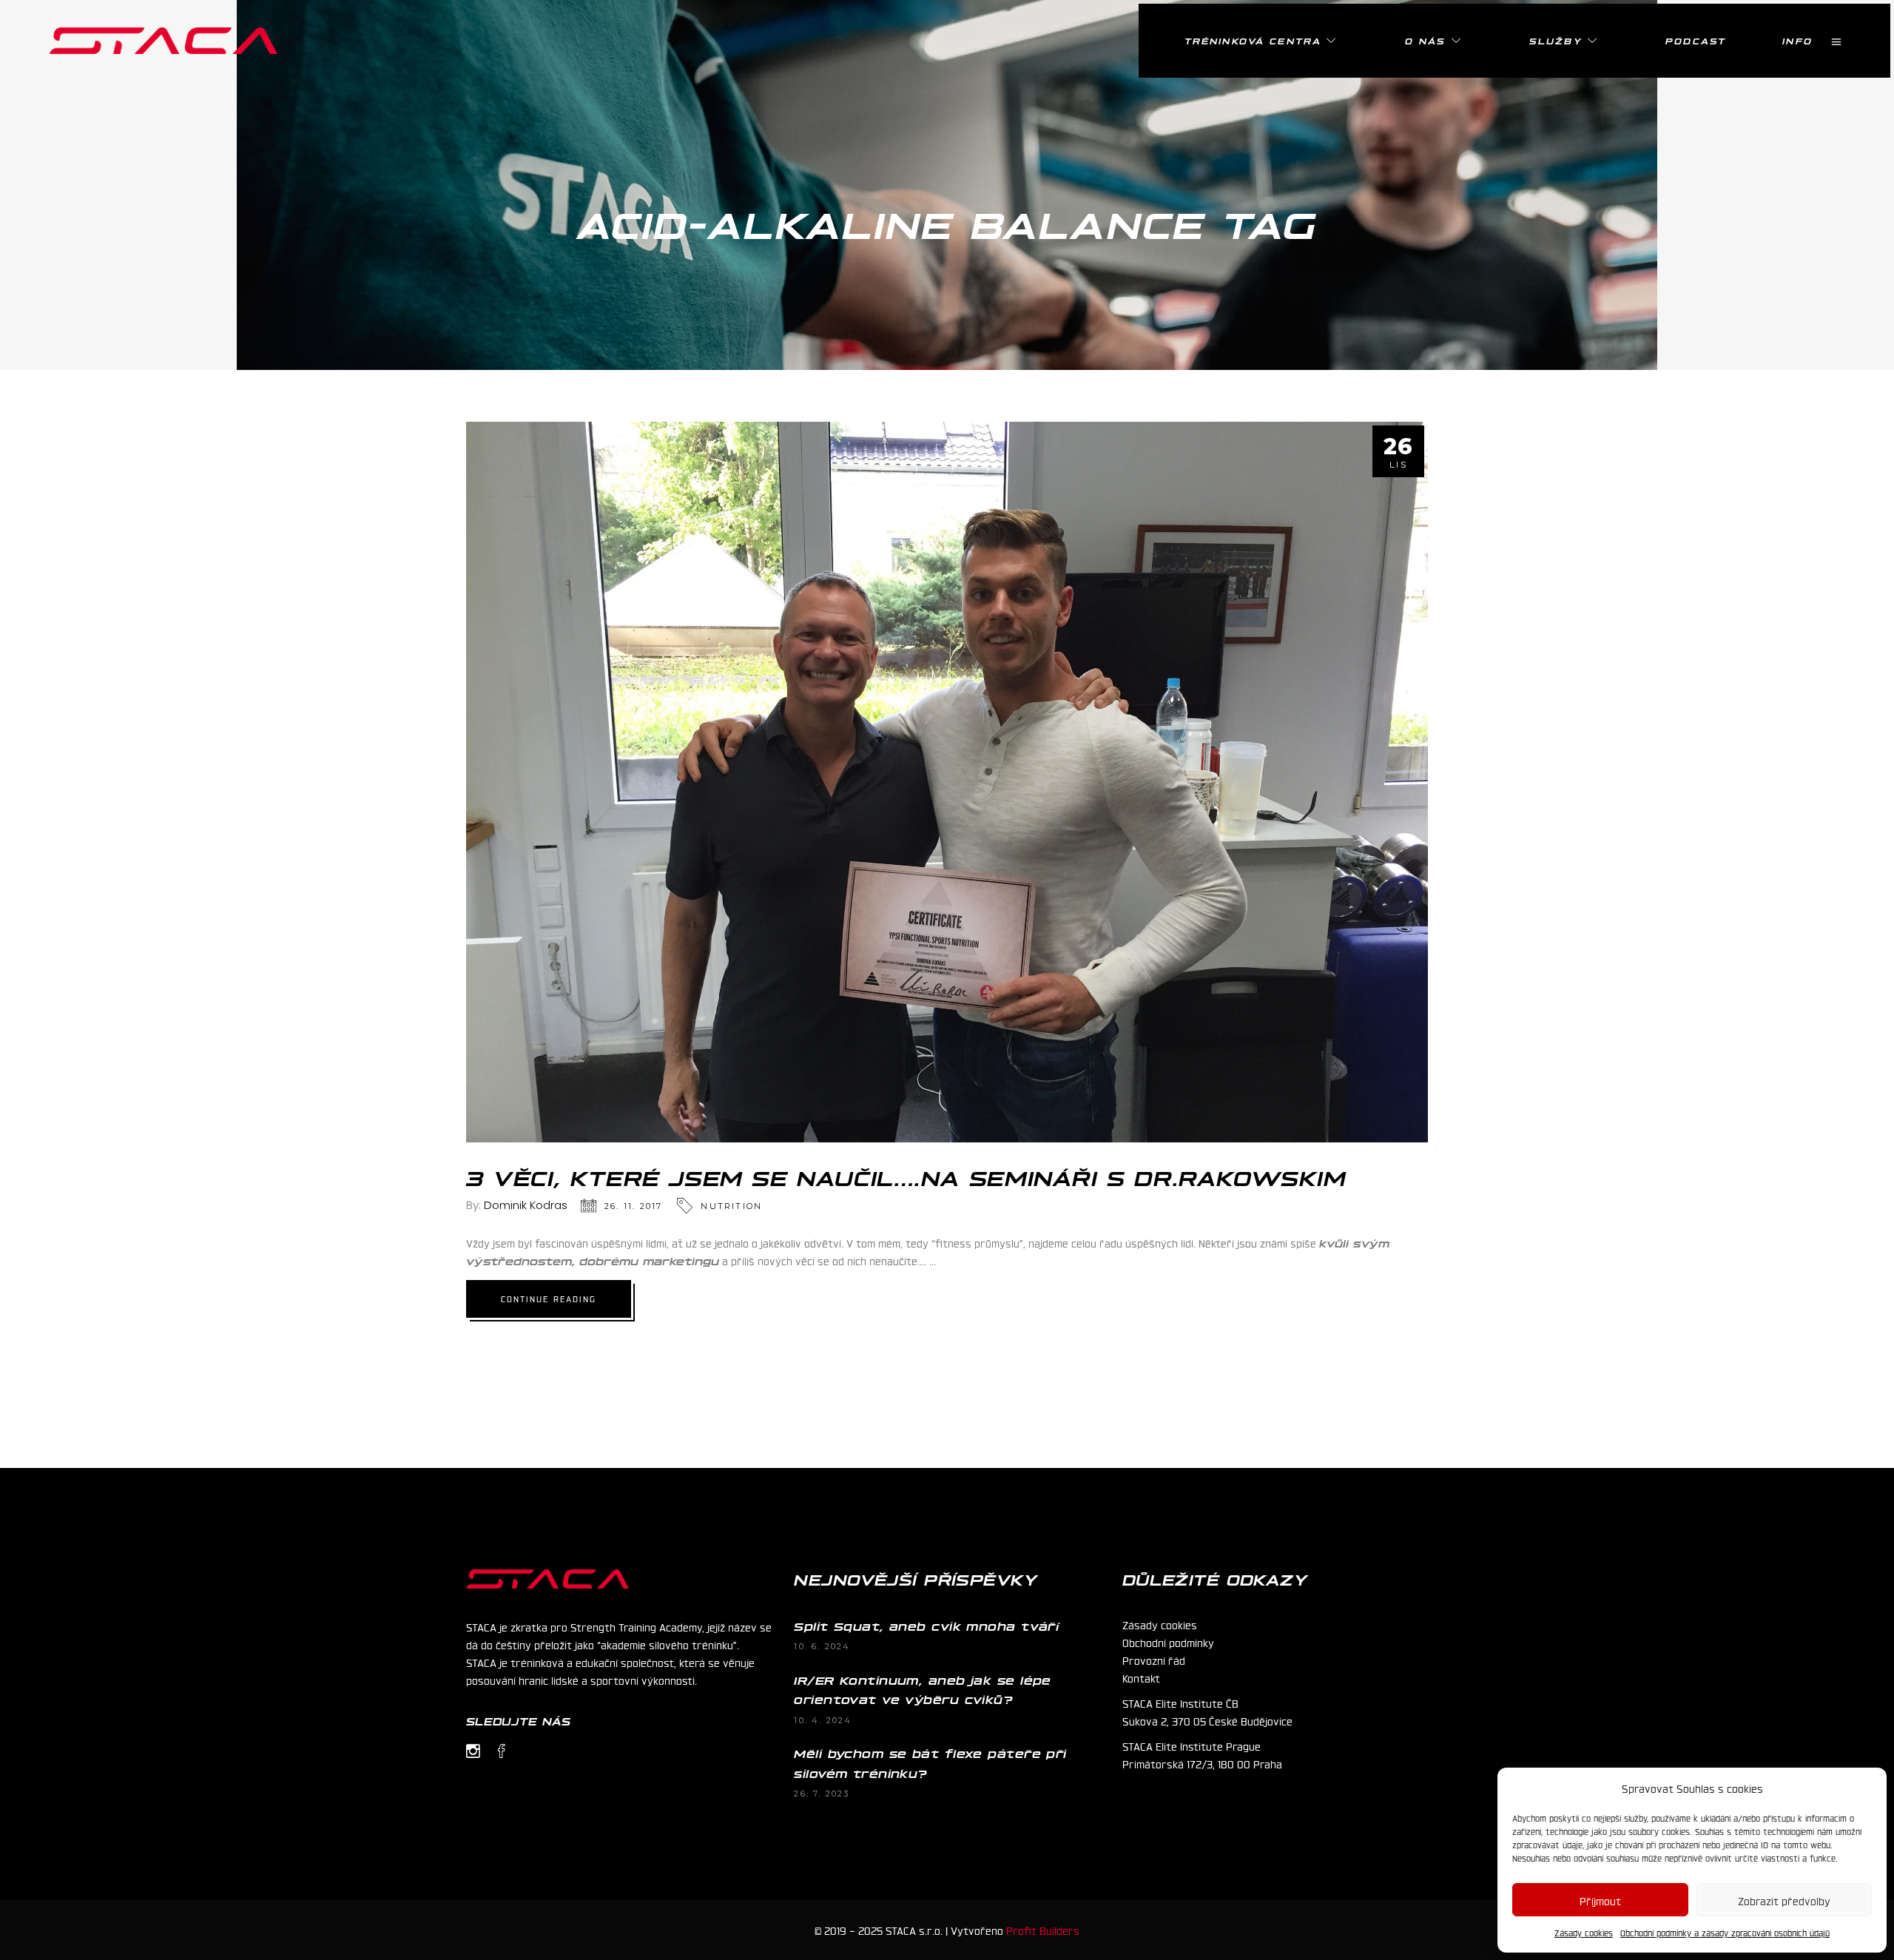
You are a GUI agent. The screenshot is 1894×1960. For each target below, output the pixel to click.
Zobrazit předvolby (1784, 1900)
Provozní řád (1154, 1660)
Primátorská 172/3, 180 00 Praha (1202, 1763)
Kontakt (1141, 1677)
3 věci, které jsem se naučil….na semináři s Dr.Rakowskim (906, 1176)
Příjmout (1600, 1900)
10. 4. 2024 (823, 1720)
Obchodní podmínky (1168, 1642)
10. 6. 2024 (822, 1646)
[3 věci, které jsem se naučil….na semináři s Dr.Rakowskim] (947, 782)
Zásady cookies (1584, 1933)
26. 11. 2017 (633, 1206)
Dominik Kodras (526, 1205)
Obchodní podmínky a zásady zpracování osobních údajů (1725, 1933)
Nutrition (731, 1206)
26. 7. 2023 (822, 1794)
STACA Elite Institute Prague (1192, 1745)
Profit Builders (1043, 1930)
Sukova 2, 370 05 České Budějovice (1207, 1720)
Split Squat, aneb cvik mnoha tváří (926, 1626)
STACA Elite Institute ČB (1180, 1703)
